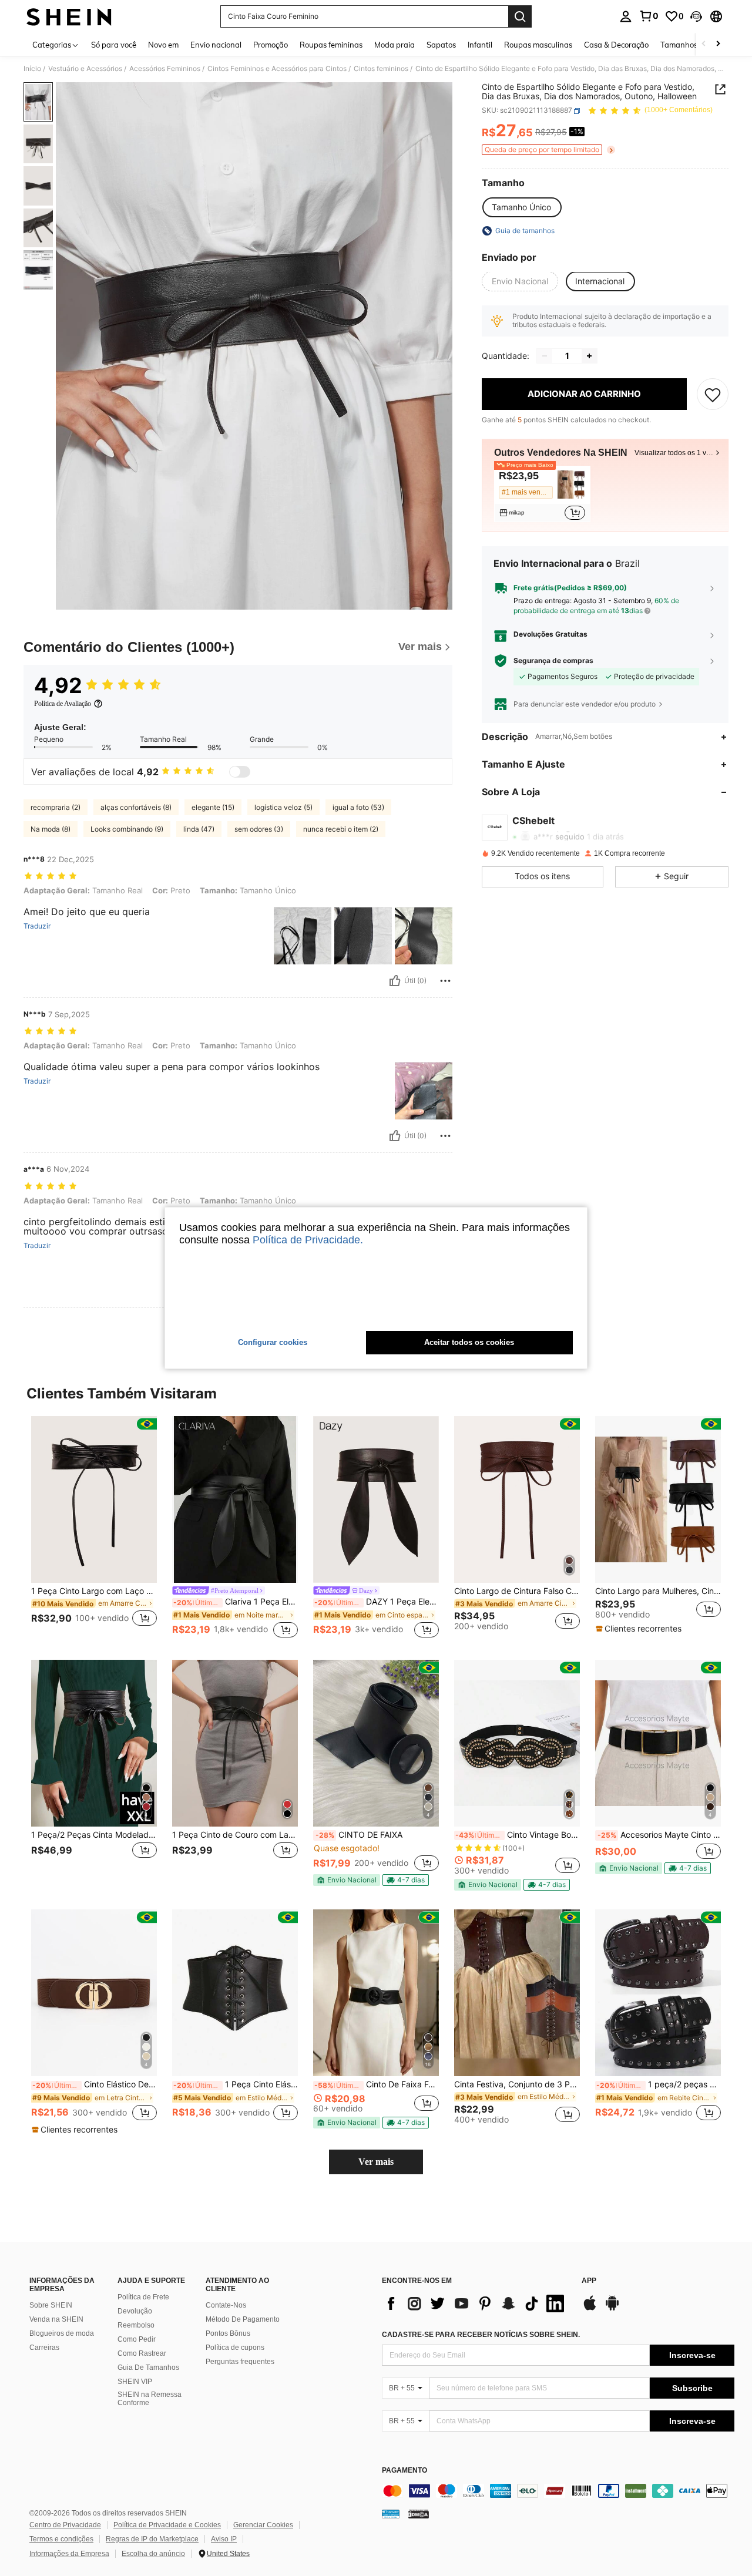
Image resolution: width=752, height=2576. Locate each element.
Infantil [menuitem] (480, 45)
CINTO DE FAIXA (359, 1835)
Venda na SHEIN (56, 2319)
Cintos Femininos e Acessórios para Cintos (277, 69)
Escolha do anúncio (153, 2554)
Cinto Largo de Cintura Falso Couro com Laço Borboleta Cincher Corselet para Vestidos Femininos (517, 1591)
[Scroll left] (704, 44)
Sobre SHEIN (51, 2305)
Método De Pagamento (243, 2319)
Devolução (135, 2311)
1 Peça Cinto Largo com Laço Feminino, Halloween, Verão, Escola (94, 1591)
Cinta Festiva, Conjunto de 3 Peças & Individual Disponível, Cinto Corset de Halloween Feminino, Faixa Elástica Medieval (517, 2084)
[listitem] (542, 494)
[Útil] (395, 981)
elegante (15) (213, 807)
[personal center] (626, 16)
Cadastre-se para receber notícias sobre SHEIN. (481, 2335)
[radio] (521, 207)
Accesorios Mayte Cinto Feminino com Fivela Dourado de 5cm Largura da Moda (659, 1835)
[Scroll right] (718, 44)
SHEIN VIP (135, 2382)
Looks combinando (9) (127, 829)
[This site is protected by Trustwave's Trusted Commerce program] (391, 2514)
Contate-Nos (226, 2305)
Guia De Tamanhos (148, 2368)
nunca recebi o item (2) (341, 829)
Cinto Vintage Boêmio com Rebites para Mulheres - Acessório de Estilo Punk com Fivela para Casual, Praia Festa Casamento (518, 1835)
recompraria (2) (56, 807)
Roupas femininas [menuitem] (331, 45)
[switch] (240, 772)
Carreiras (44, 2348)
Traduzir (37, 926)
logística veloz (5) (283, 807)
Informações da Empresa (69, 2554)
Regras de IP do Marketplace (152, 2539)
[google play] (612, 2309)
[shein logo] (69, 16)
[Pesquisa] (520, 16)
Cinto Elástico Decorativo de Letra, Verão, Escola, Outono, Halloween (95, 2084)
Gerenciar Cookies (263, 2525)
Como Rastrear (142, 2353)
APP (589, 2281)
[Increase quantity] (589, 356)
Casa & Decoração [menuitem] (616, 45)
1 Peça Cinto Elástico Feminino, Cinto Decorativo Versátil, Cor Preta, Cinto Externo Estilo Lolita (236, 2084)
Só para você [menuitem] (114, 45)
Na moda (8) (51, 829)
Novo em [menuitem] (163, 45)
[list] (476, 2303)
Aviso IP (224, 2539)
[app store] (590, 2309)
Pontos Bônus (228, 2333)
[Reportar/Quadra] (445, 981)
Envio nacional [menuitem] (216, 45)
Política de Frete (143, 2297)
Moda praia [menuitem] (395, 45)
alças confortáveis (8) (136, 807)
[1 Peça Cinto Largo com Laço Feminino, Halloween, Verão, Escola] (94, 1500)
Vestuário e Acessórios (85, 69)
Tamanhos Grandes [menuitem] (695, 45)
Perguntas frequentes (240, 2362)
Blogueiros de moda (62, 2333)
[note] (640, 1629)
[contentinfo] (558, 2491)
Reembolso (136, 2325)
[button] (696, 16)
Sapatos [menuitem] (441, 45)
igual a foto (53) (358, 807)
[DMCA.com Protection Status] (419, 2514)
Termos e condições (61, 2539)
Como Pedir (137, 2339)
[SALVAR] (713, 394)
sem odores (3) (259, 829)
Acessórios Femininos (165, 69)
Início (32, 69)
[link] (649, 16)
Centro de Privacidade (65, 2525)
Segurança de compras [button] (553, 661)
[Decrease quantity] (545, 356)
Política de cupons (235, 2348)
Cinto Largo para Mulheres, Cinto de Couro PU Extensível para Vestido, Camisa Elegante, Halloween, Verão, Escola (658, 1591)
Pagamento (404, 2471)
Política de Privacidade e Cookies (167, 2525)
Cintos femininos (381, 69)
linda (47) (199, 829)
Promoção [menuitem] (271, 45)
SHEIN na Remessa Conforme (150, 2399)
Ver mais (376, 2162)
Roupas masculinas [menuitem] (538, 45)
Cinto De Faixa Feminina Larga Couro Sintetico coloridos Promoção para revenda (377, 2084)
